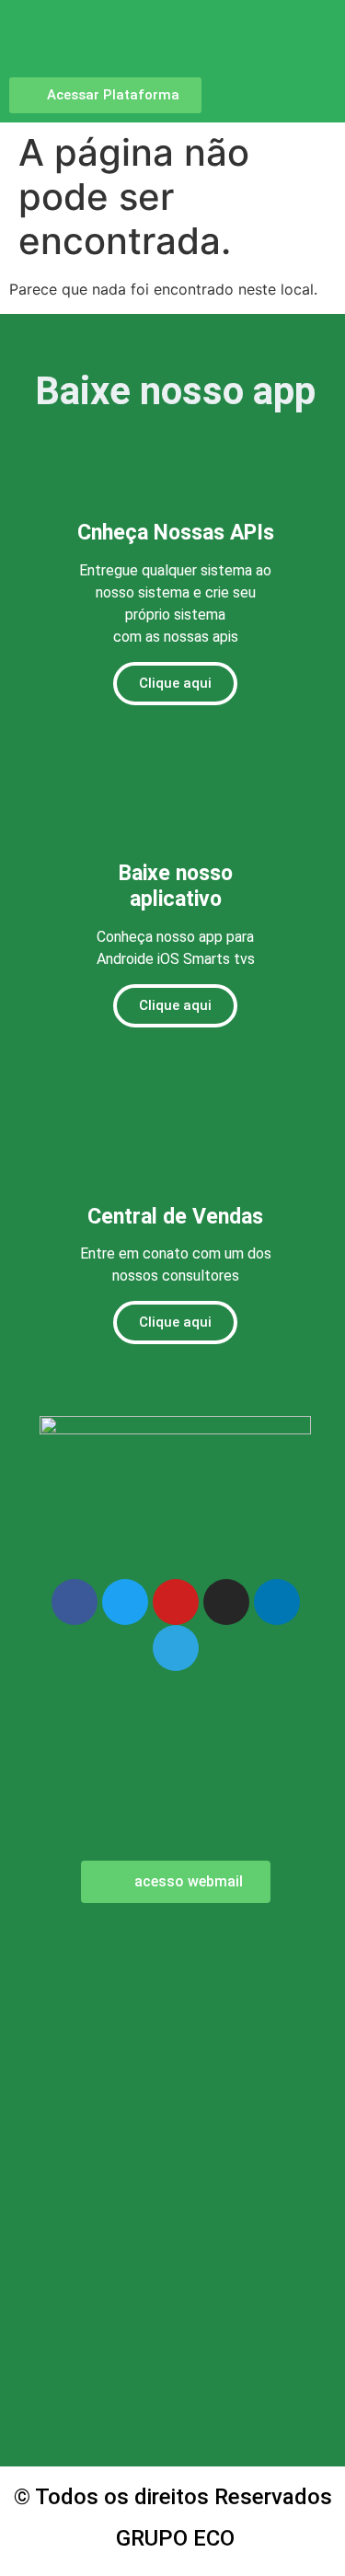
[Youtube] (176, 1602)
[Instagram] (226, 1602)
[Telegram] (176, 1648)
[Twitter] (125, 1602)
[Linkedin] (277, 1602)
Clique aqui (175, 683)
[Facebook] (75, 1602)
